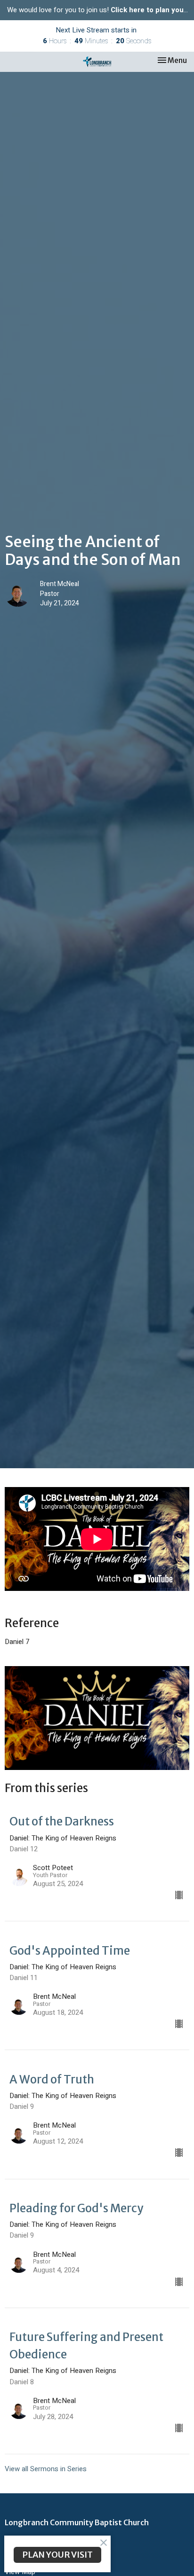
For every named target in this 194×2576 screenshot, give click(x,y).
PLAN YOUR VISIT (57, 2555)
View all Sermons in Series (46, 2469)
